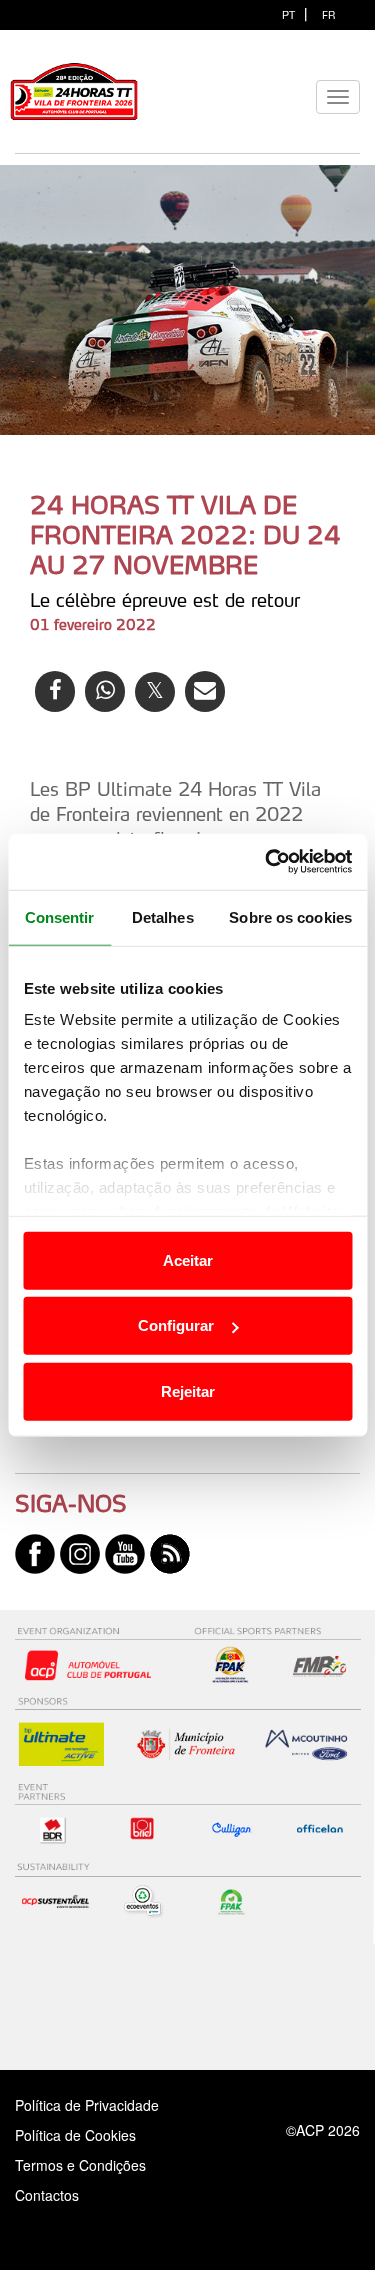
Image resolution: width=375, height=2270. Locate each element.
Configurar (176, 1325)
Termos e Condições (80, 2165)
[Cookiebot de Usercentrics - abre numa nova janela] (267, 862)
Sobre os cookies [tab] (290, 916)
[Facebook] (35, 1552)
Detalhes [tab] (163, 916)
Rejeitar (188, 1390)
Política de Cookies (75, 2135)
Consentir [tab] (60, 916)
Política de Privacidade (87, 2105)
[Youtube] (125, 1552)
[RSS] (170, 1552)
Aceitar (188, 1259)
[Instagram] (80, 1552)
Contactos (68, 2195)
